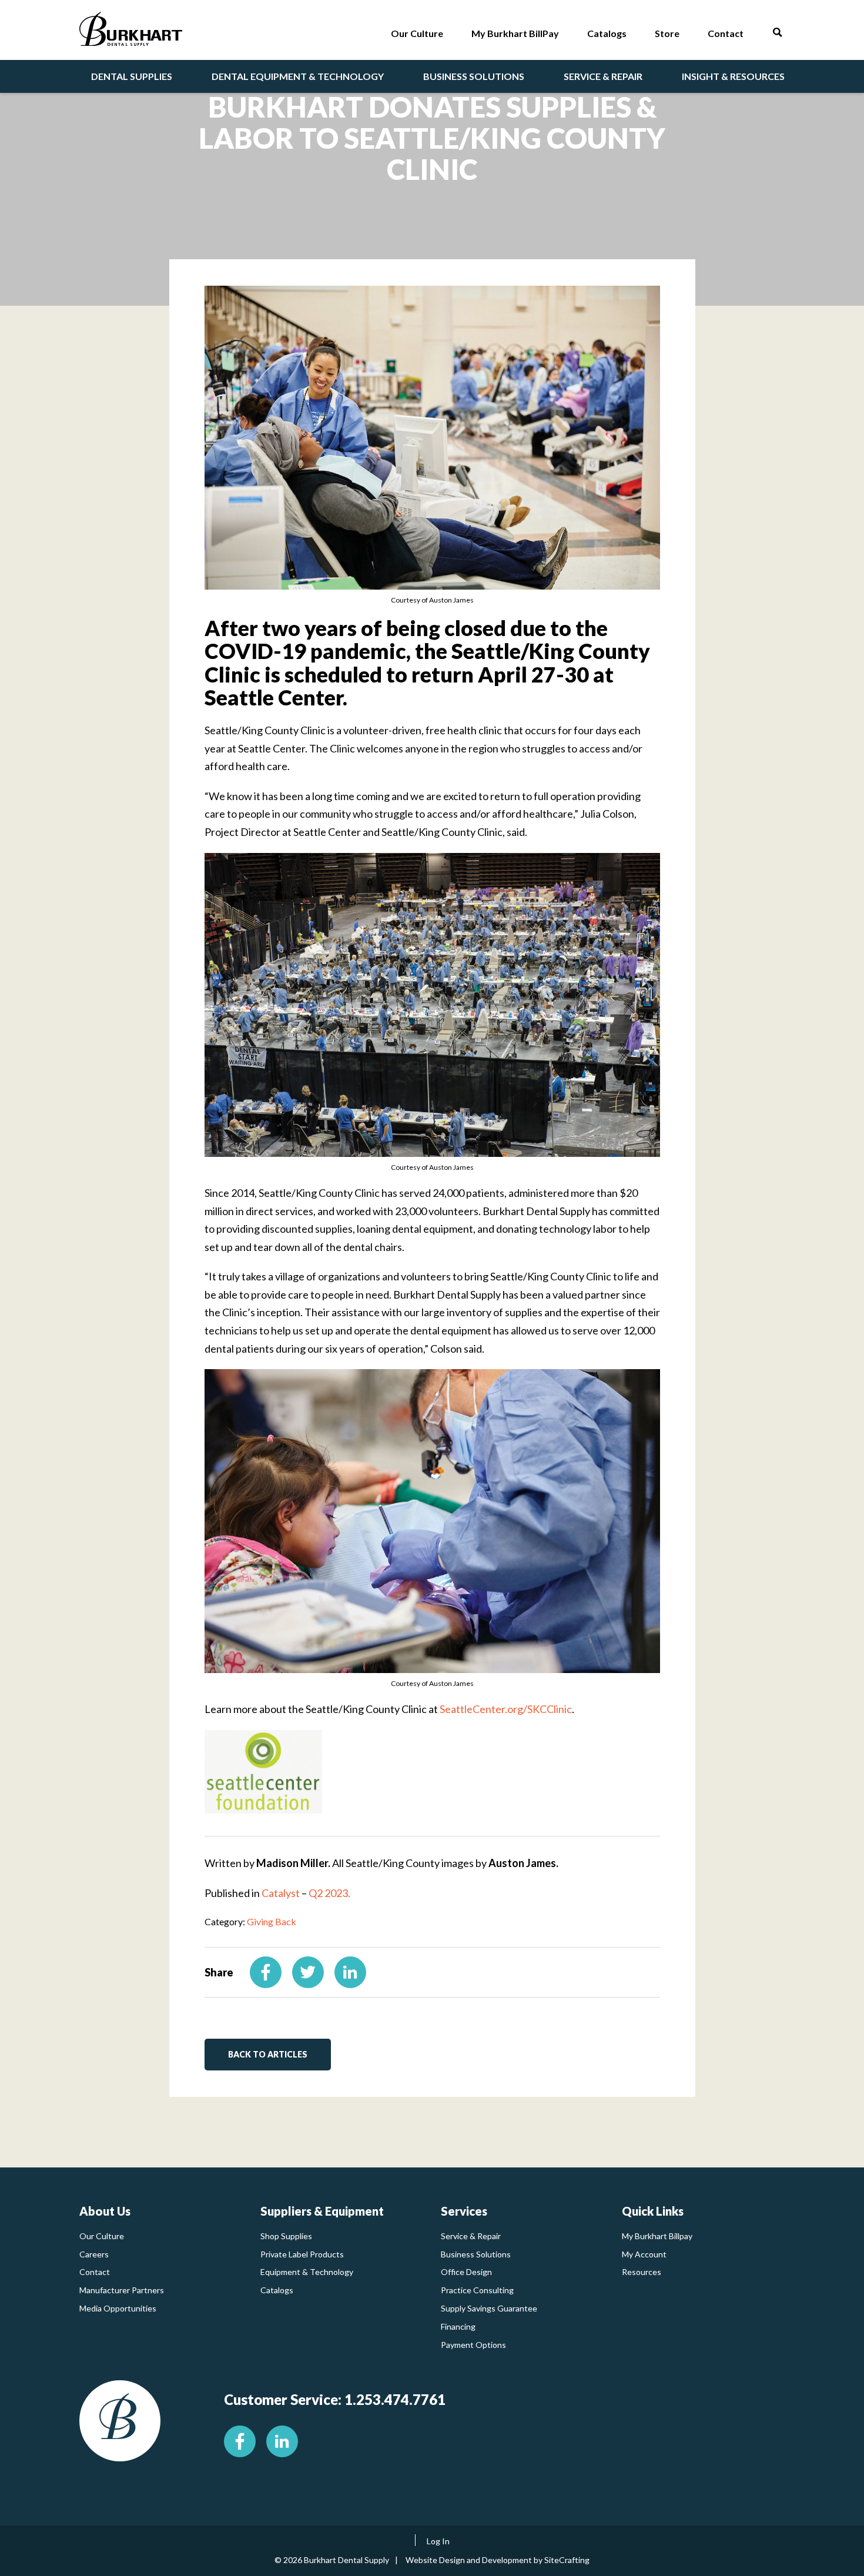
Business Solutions (476, 2254)
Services (464, 2211)
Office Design (466, 2272)
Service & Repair (471, 2236)
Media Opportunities (118, 2308)
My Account (644, 2254)
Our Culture (102, 2236)
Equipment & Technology (307, 2272)
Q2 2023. (329, 1893)
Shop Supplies (286, 2236)
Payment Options (473, 2345)
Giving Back (272, 1921)
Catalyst (281, 1893)
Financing (458, 2326)
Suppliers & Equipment (322, 2211)
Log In (438, 2541)
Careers (94, 2254)
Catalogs (277, 2290)
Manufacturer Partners (122, 2290)
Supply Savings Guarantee (489, 2308)
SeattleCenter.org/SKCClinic (506, 1709)
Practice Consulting (477, 2290)
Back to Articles (268, 2054)
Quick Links (653, 2211)
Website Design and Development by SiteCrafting (498, 2560)
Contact (95, 2272)
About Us (105, 2211)
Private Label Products (302, 2254)
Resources (642, 2272)
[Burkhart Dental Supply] (131, 31)
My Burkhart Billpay (657, 2236)
